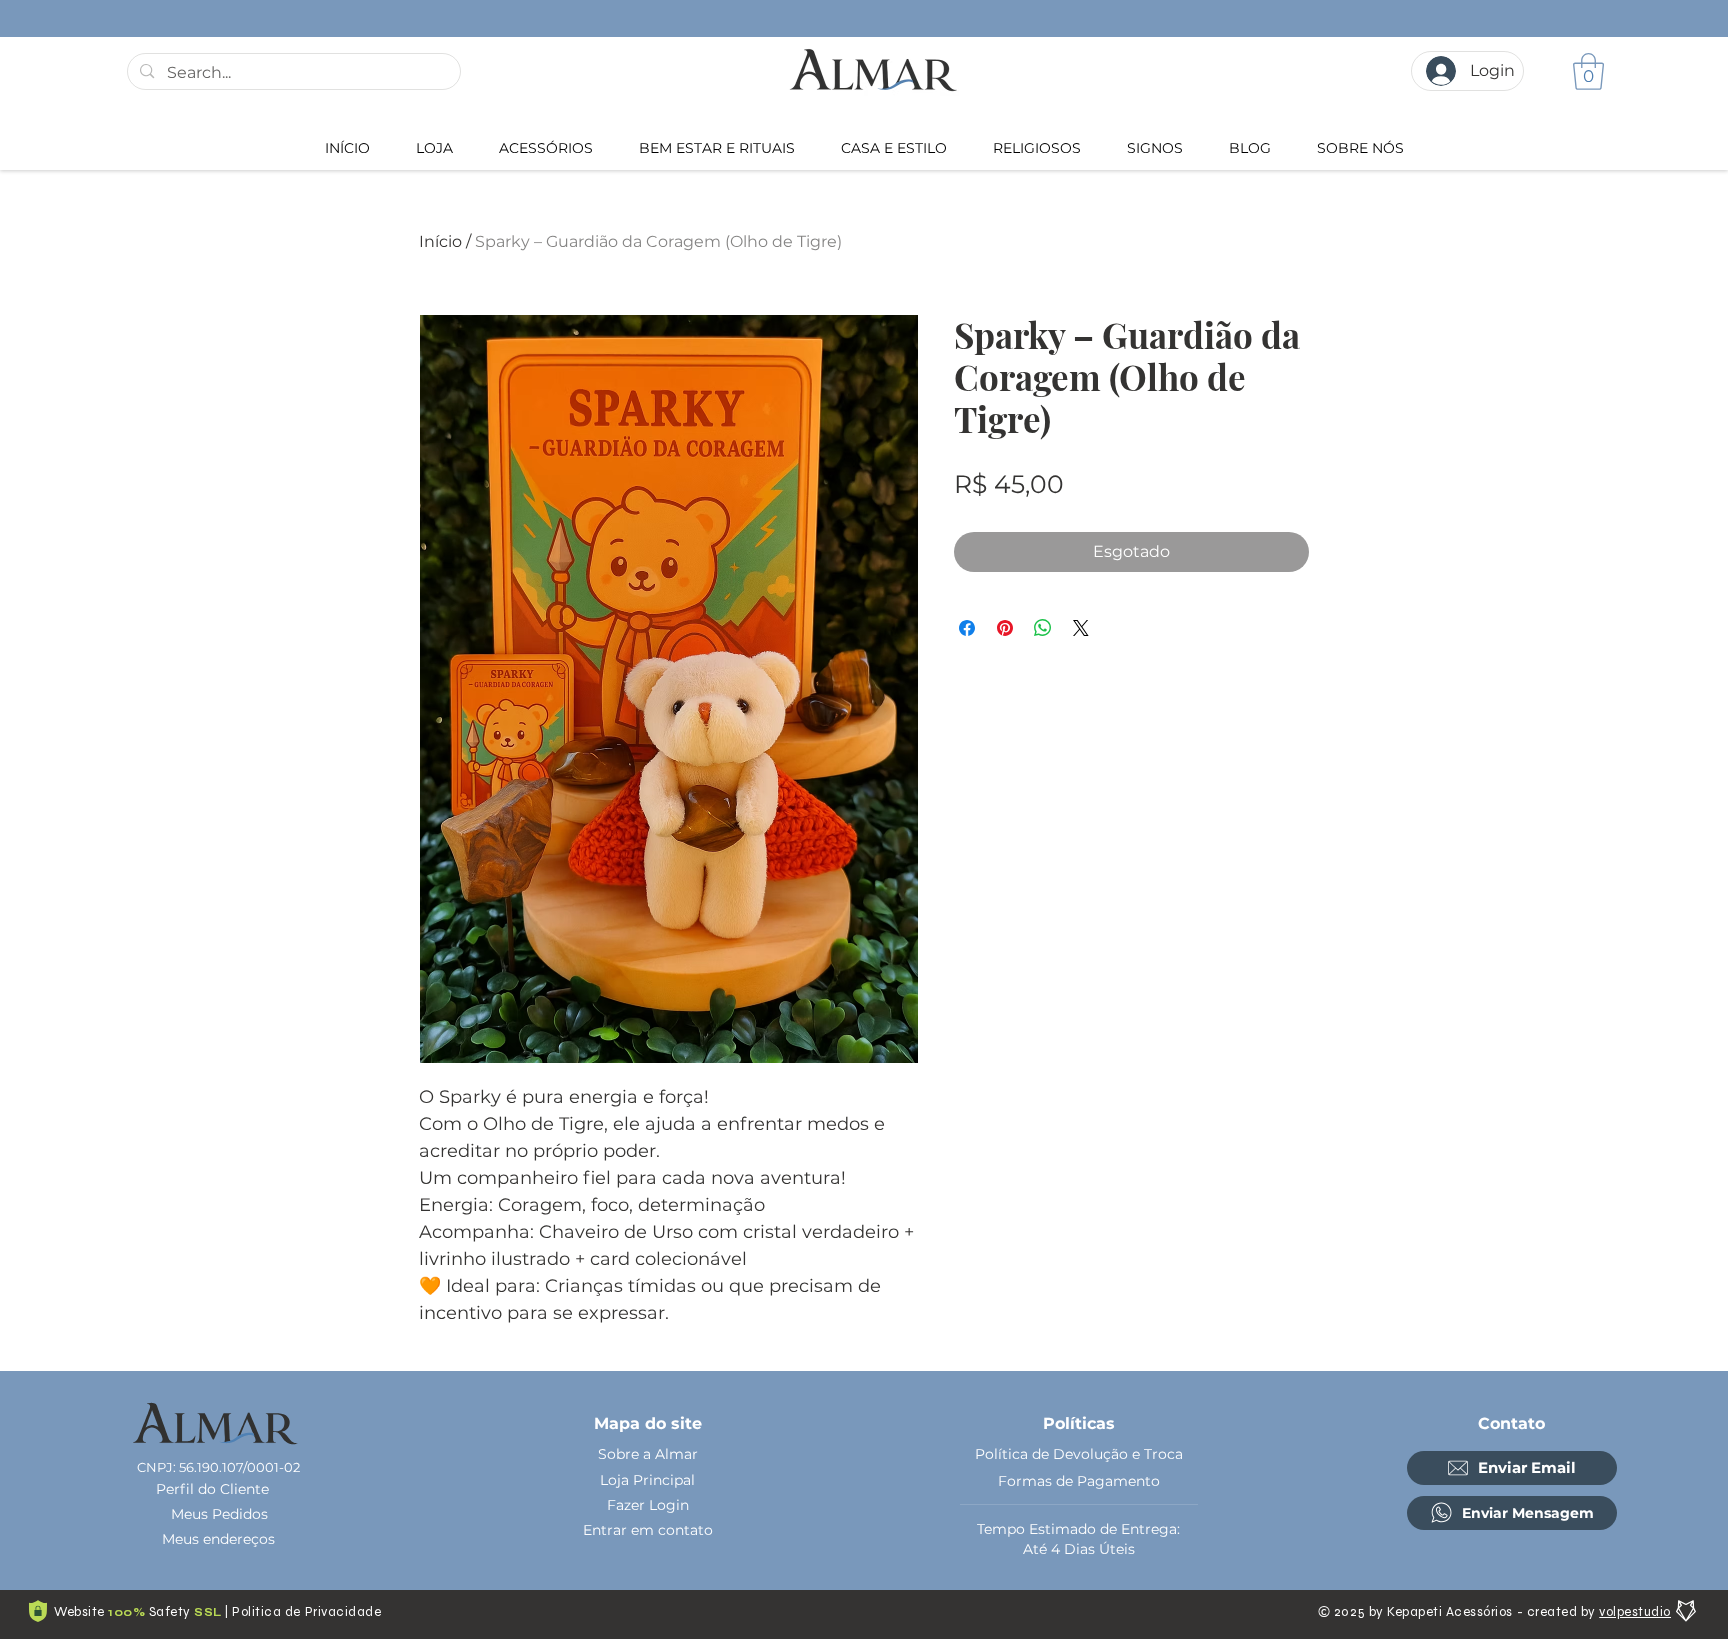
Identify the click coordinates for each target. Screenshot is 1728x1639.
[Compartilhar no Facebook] (967, 628)
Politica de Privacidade (306, 1612)
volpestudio (1635, 1612)
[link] (1588, 71)
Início (440, 241)
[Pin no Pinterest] (1005, 628)
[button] (546, 148)
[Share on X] (1081, 628)
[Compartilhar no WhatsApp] (1043, 628)
